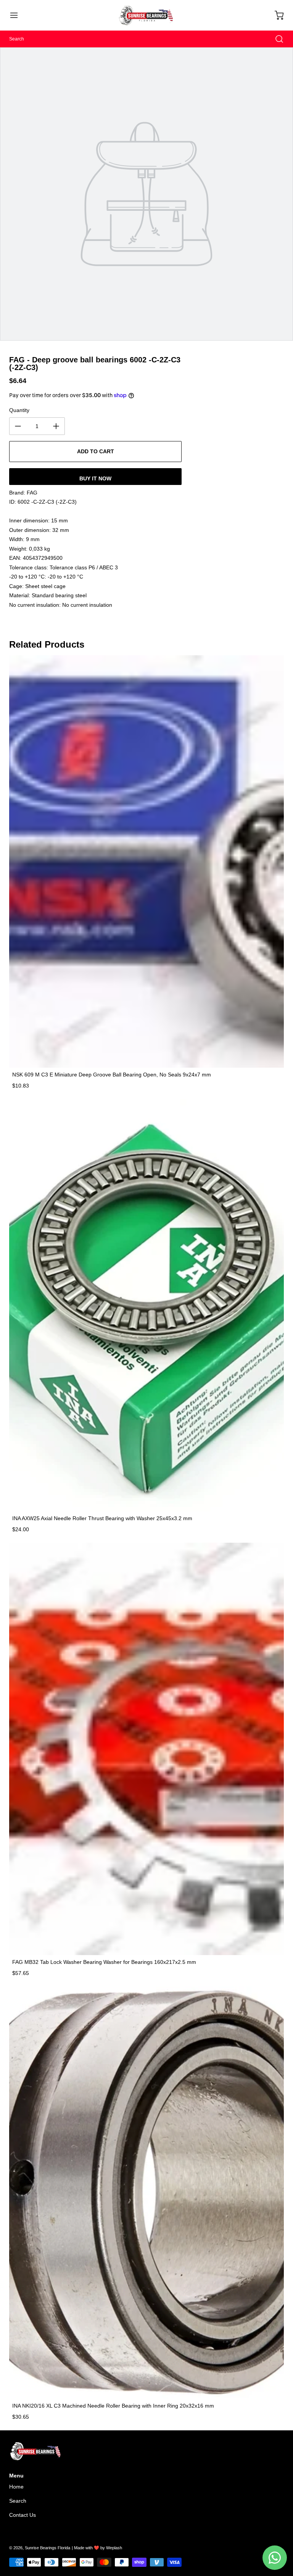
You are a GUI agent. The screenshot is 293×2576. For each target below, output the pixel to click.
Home (16, 2487)
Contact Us (23, 2515)
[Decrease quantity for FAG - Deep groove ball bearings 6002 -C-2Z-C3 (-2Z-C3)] (18, 426)
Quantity (19, 410)
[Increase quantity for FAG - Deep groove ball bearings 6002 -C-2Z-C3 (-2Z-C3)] (56, 426)
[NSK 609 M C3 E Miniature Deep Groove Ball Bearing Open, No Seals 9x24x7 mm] (146, 861)
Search (18, 2501)
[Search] (275, 39)
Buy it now (95, 478)
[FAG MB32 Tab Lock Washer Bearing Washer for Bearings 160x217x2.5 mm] (146, 1749)
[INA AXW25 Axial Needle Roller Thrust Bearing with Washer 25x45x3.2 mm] (146, 1305)
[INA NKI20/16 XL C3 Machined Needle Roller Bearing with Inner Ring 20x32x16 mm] (146, 2193)
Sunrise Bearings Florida (47, 2548)
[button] (18, 15)
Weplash (114, 2548)
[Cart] (275, 15)
